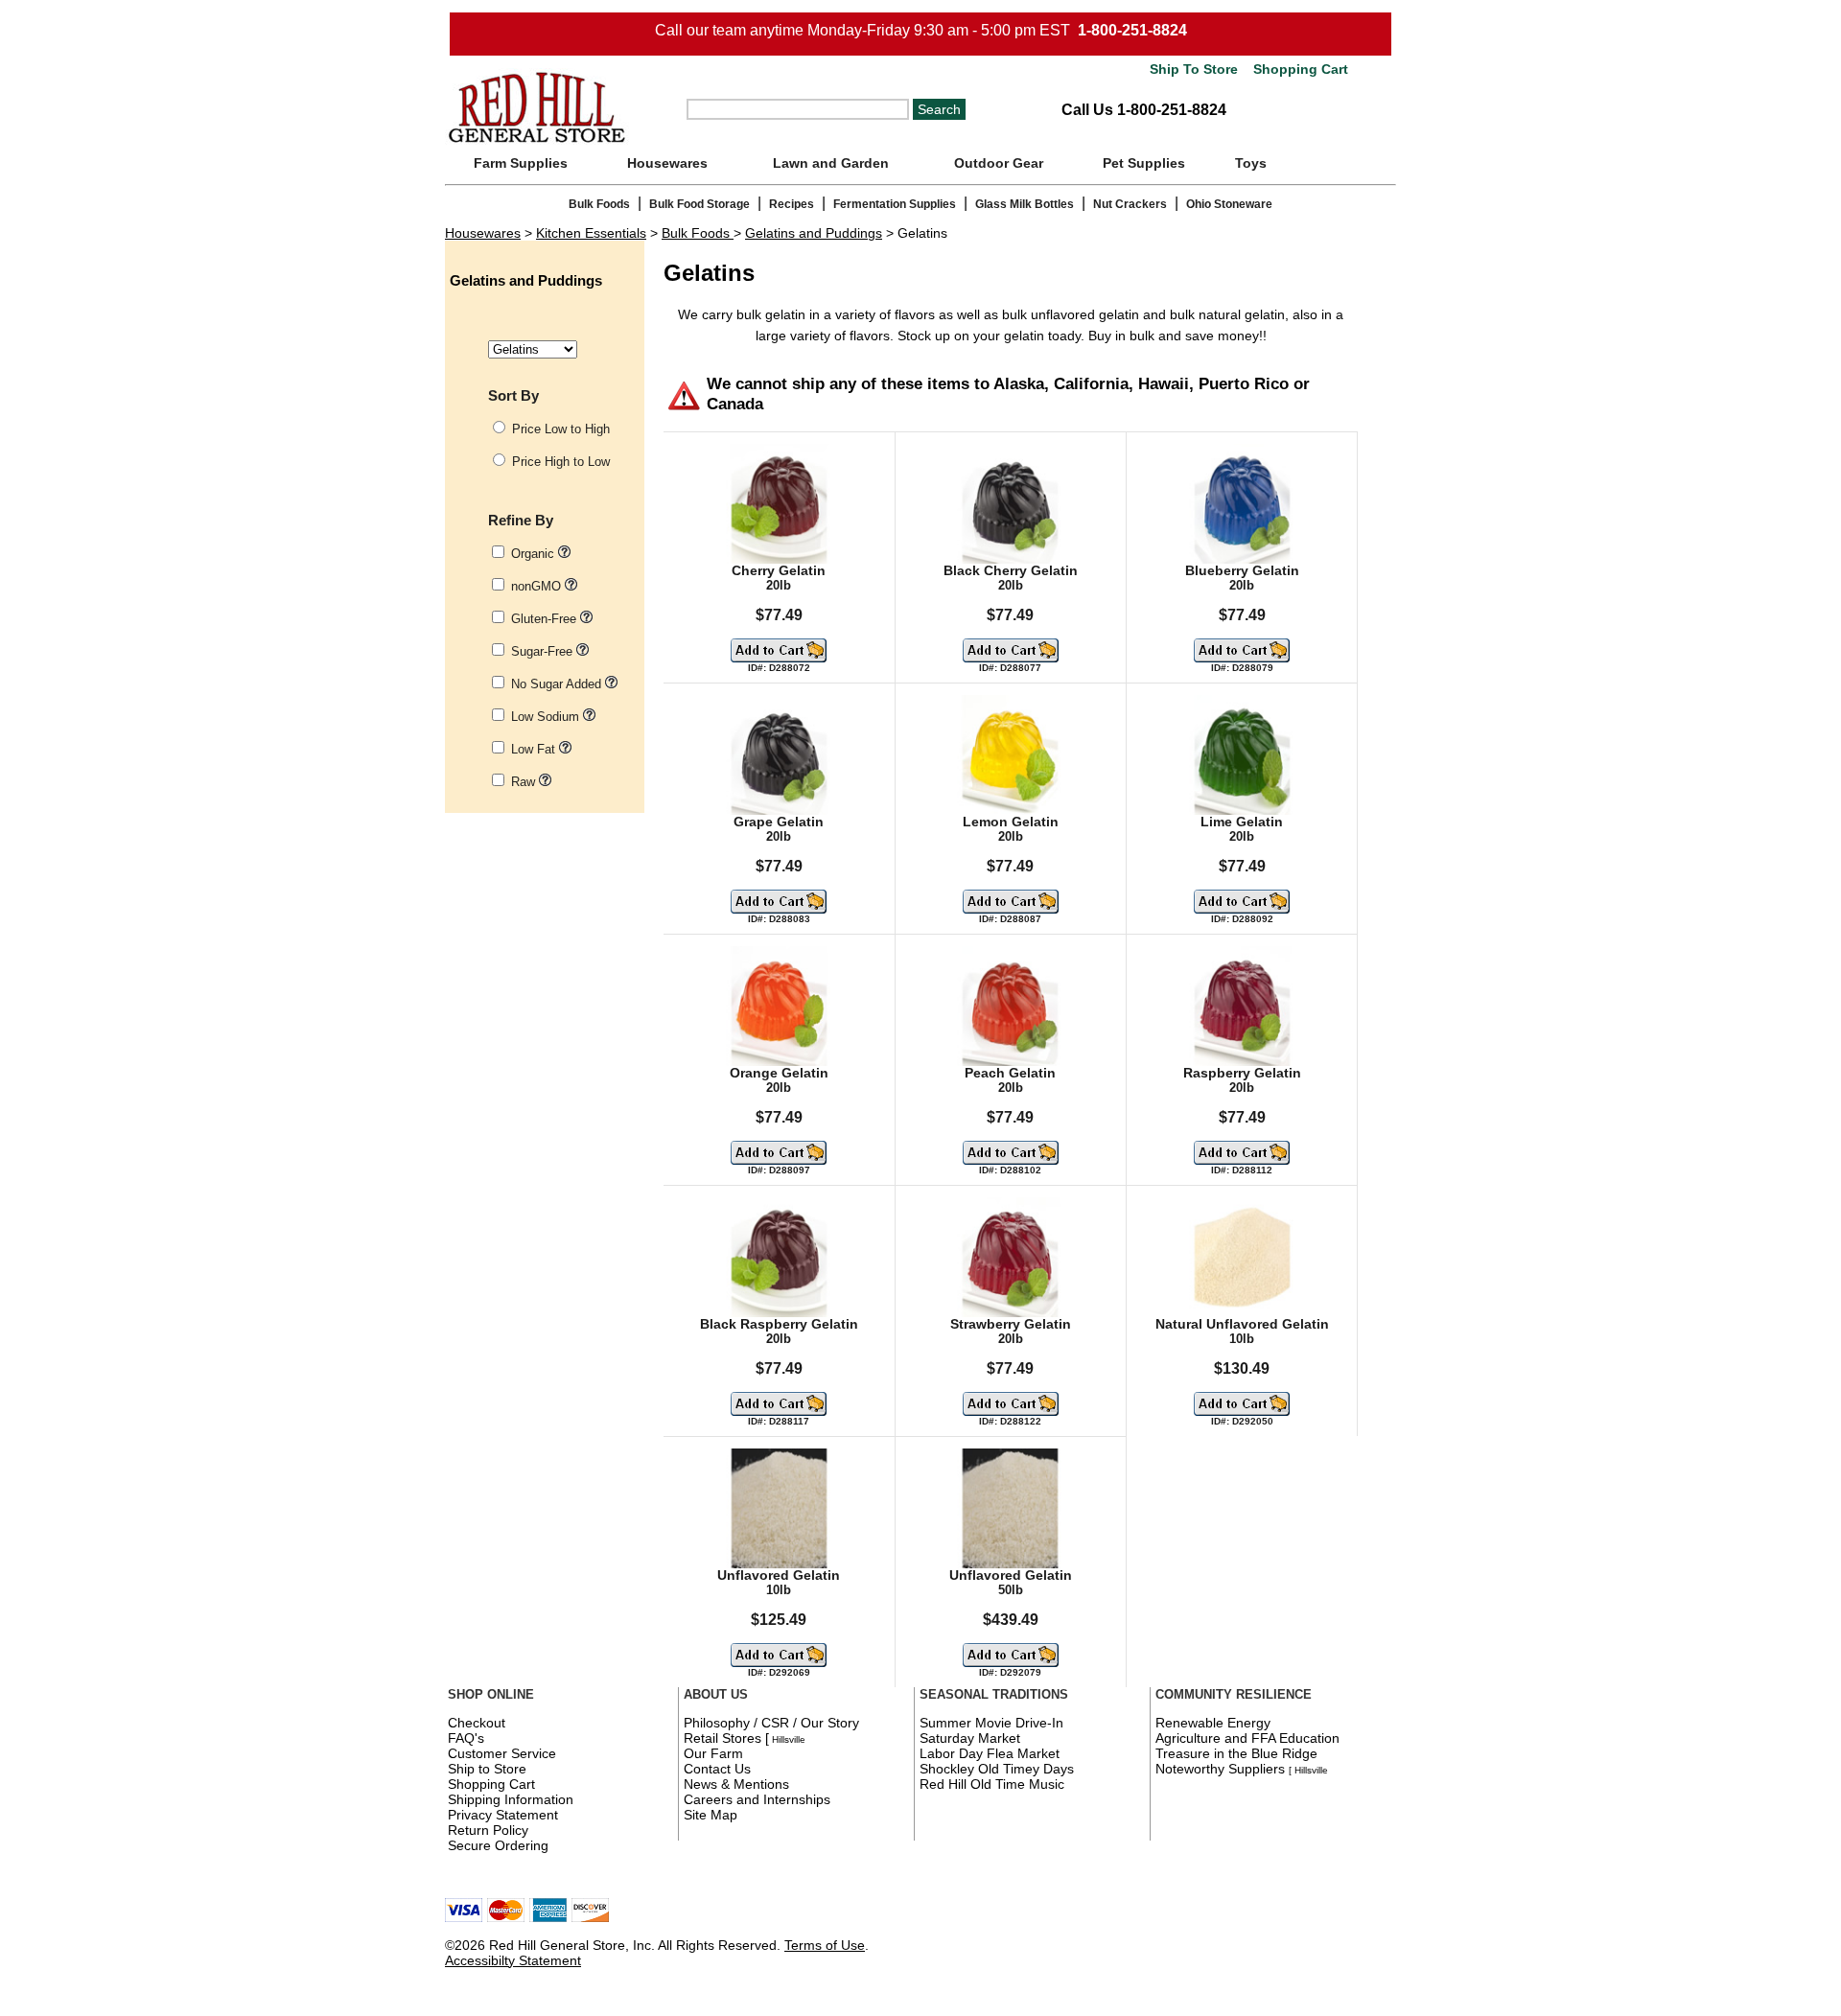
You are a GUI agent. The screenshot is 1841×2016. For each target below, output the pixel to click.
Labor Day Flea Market (990, 1753)
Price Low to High (561, 429)
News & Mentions (736, 1784)
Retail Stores (722, 1738)
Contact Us (717, 1769)
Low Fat (535, 749)
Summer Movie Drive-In (991, 1723)
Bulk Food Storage (699, 204)
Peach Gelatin (1010, 1073)
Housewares (667, 163)
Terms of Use (825, 1945)
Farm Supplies (521, 163)
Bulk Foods (599, 204)
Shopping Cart (1299, 70)
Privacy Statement (503, 1815)
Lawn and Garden (831, 163)
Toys (1251, 163)
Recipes (792, 204)
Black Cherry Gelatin (1011, 571)
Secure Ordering (498, 1845)
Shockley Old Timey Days (997, 1769)
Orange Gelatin (779, 1073)
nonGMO (538, 586)
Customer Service (502, 1753)
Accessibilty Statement (513, 1960)
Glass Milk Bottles (1025, 204)
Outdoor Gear (999, 163)
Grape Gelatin (779, 822)
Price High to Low (561, 462)
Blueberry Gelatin (1242, 571)
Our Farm (713, 1753)
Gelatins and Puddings (814, 233)
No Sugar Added (558, 684)
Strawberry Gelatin (1011, 1324)
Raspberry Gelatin (1242, 1073)
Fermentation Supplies (895, 204)
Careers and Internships (757, 1799)
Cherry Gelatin (779, 571)
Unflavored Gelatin (779, 1576)
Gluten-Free (546, 619)
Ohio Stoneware (1229, 204)
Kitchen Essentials (591, 233)
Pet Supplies (1144, 163)
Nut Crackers (1130, 204)
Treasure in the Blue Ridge (1236, 1753)
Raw (525, 782)
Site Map (711, 1815)
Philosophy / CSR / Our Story (771, 1723)
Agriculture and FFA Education (1247, 1738)
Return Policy (488, 1830)
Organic (535, 554)
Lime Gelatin (1242, 822)
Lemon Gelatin (1011, 822)
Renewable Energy (1213, 1723)
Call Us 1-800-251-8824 (1144, 110)
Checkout (477, 1723)
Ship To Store (1194, 70)
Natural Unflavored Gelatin (1242, 1324)
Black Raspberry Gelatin (779, 1324)
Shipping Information (511, 1799)
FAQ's (466, 1738)
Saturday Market (970, 1738)
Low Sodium (547, 717)
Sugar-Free (544, 651)
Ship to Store (487, 1769)
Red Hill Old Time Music (992, 1784)
